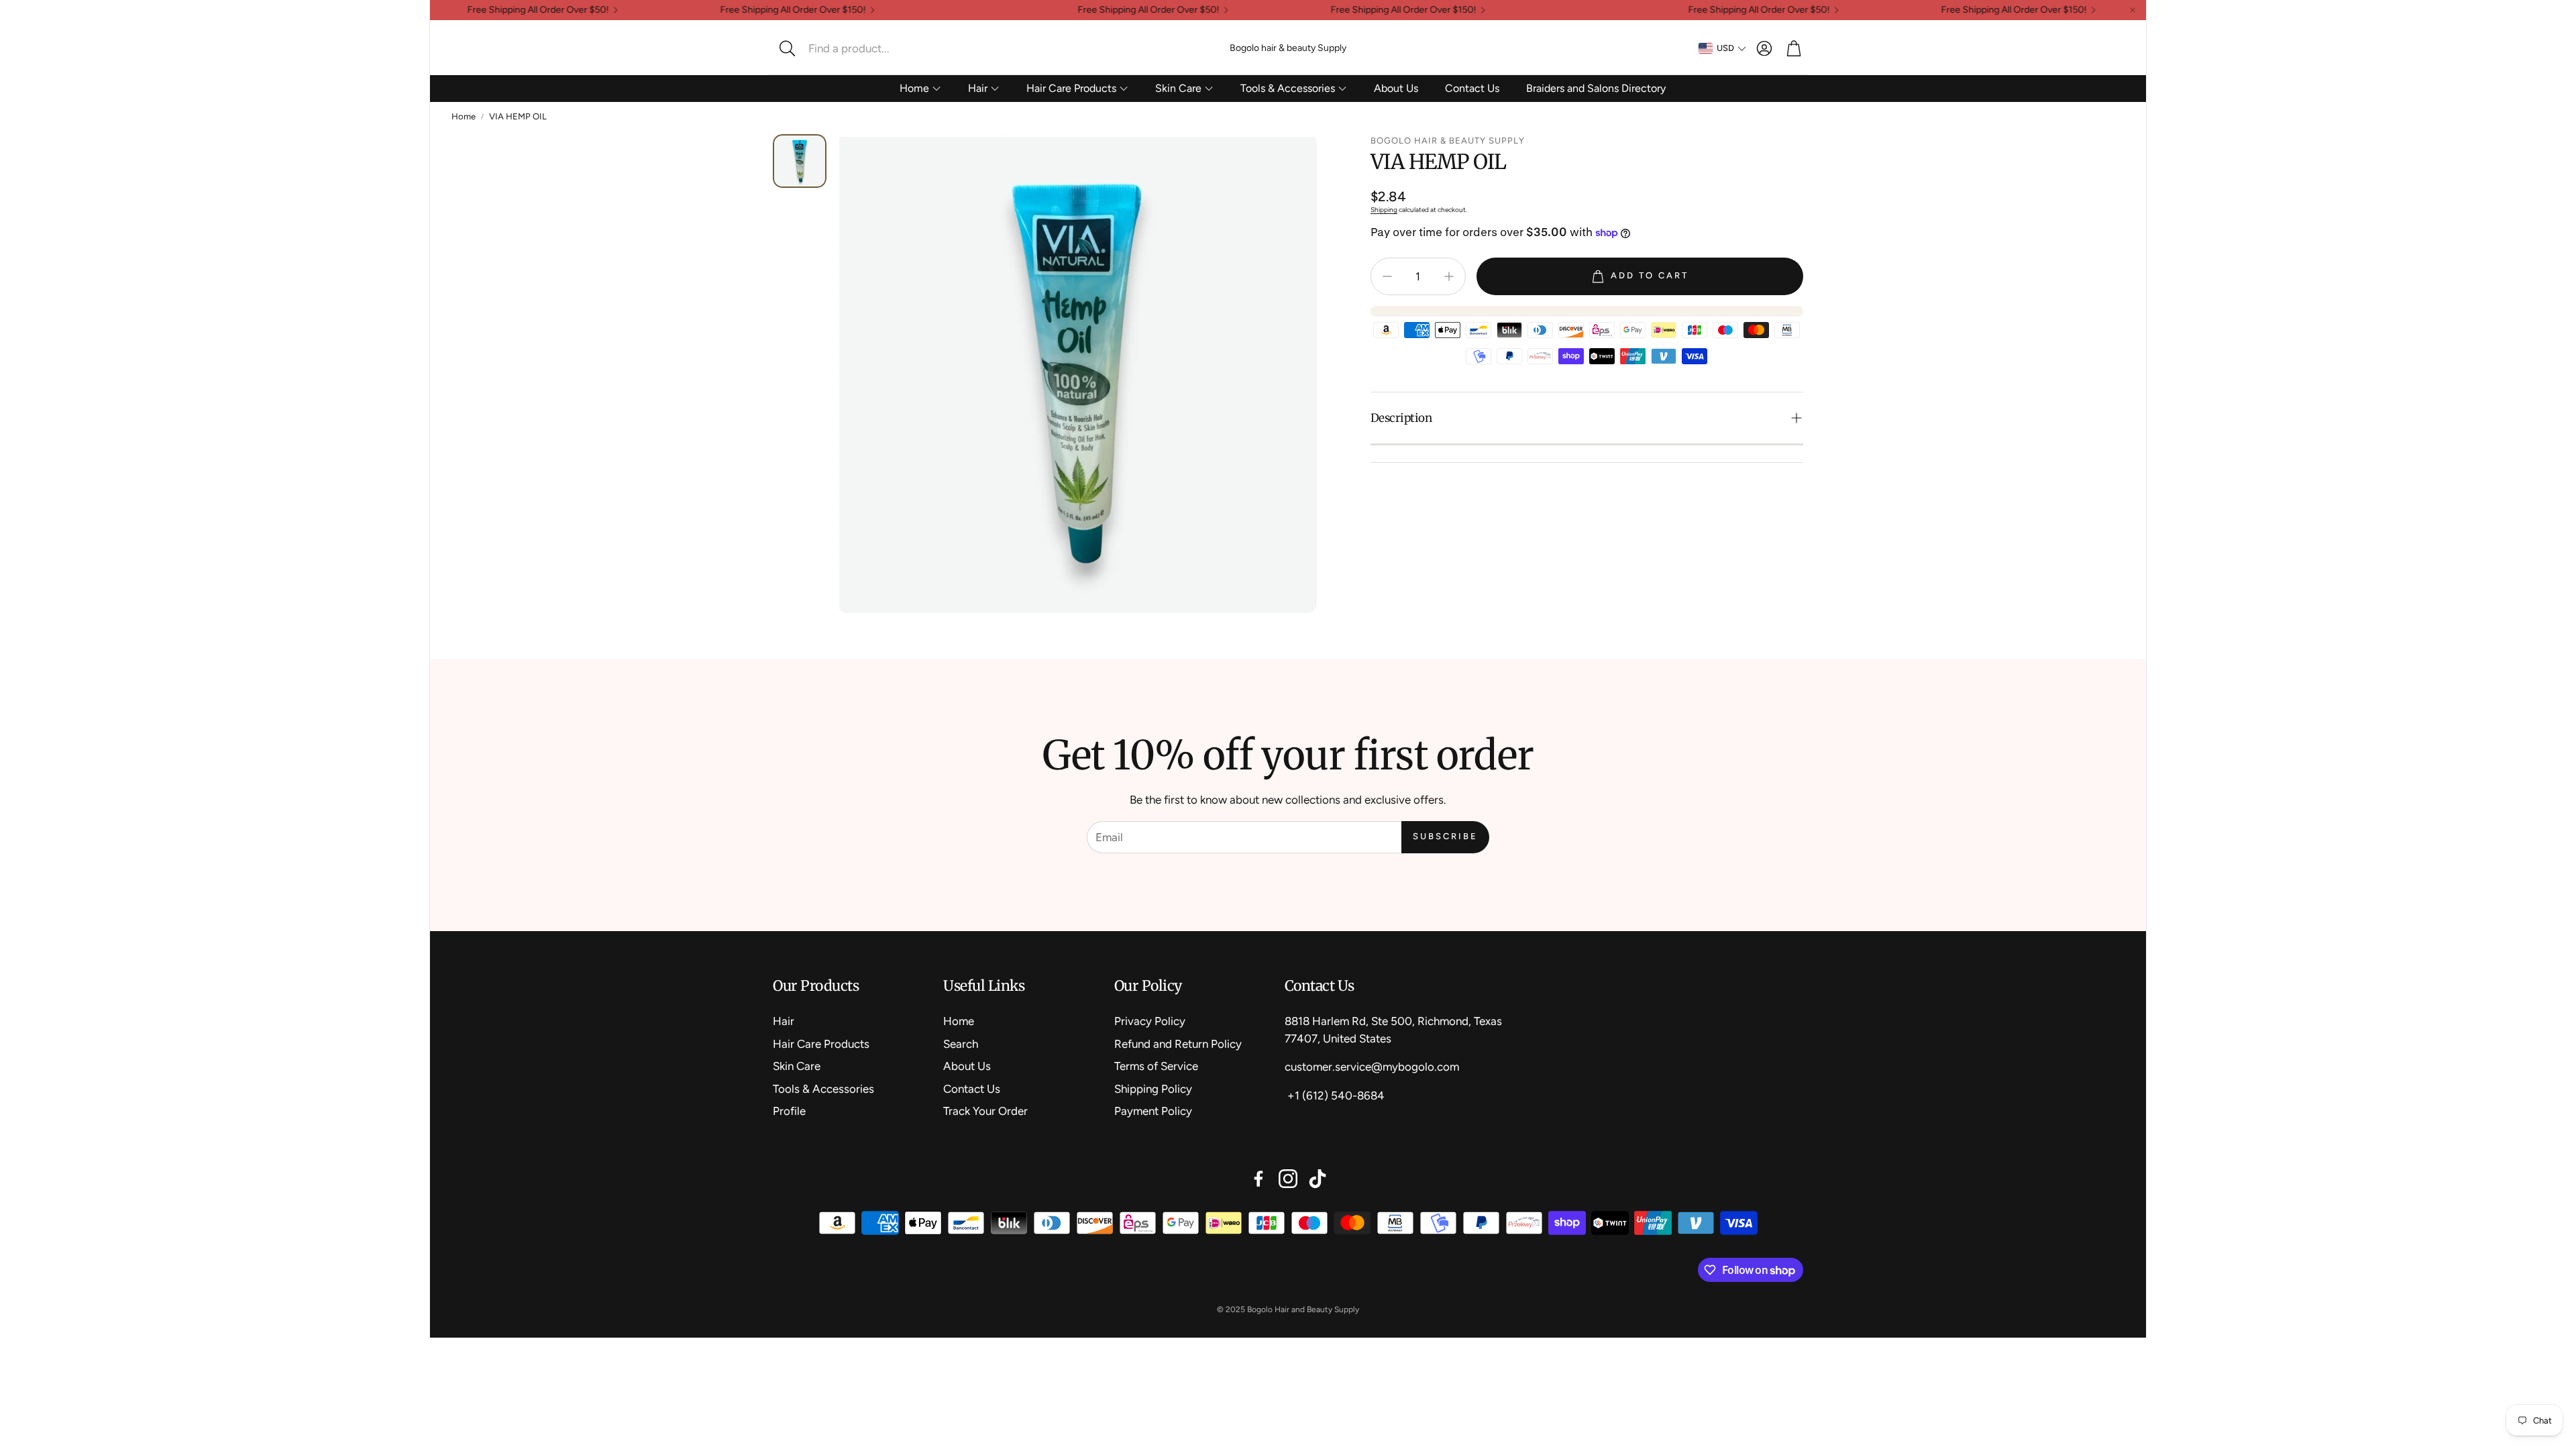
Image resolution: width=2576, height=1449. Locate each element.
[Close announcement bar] (2133, 10)
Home (464, 116)
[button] (862, 48)
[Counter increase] (1449, 276)
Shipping (1384, 210)
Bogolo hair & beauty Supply (1288, 48)
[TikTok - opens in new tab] (1318, 1179)
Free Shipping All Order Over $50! (479, 10)
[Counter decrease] (1387, 276)
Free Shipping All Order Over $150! (734, 10)
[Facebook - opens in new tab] (1258, 1179)
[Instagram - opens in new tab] (1288, 1179)
